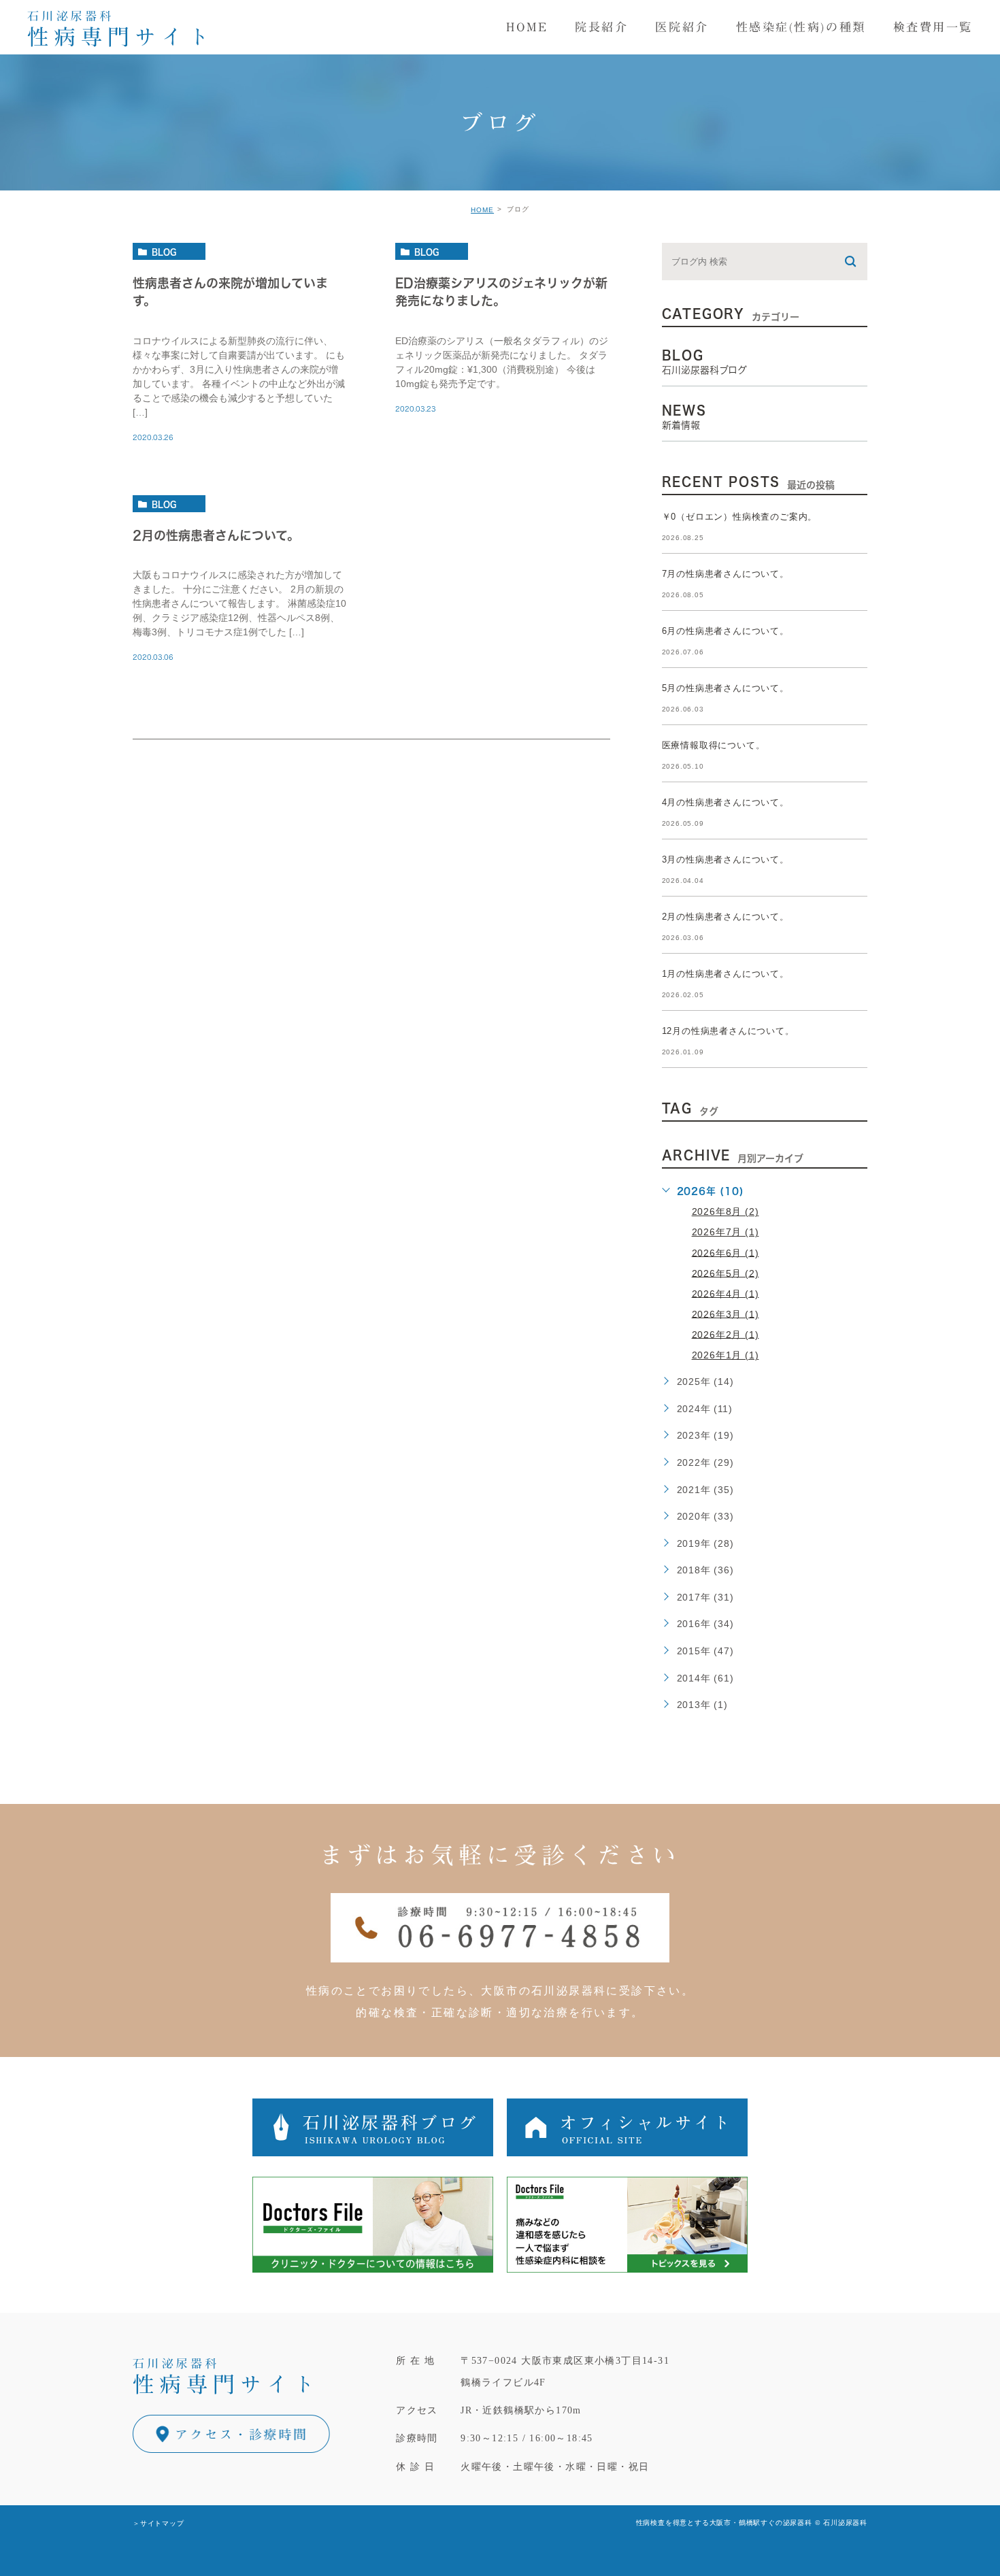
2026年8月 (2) (726, 1211)
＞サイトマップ (159, 2523)
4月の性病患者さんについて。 (726, 802)
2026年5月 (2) (726, 1273)
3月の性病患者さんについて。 (726, 859)
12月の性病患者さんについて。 (728, 1031)
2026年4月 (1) (726, 1293)
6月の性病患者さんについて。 (726, 631)
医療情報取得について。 (714, 745)
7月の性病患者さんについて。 (726, 574)
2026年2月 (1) (726, 1334)
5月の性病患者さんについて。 (726, 688)
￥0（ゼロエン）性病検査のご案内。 (740, 517)
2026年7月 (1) (726, 1232)
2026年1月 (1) (726, 1355)
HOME (482, 210)
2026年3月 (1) (726, 1314)
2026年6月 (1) (726, 1252)
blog (164, 252)
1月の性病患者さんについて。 (726, 974)
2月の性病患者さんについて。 (216, 535)
